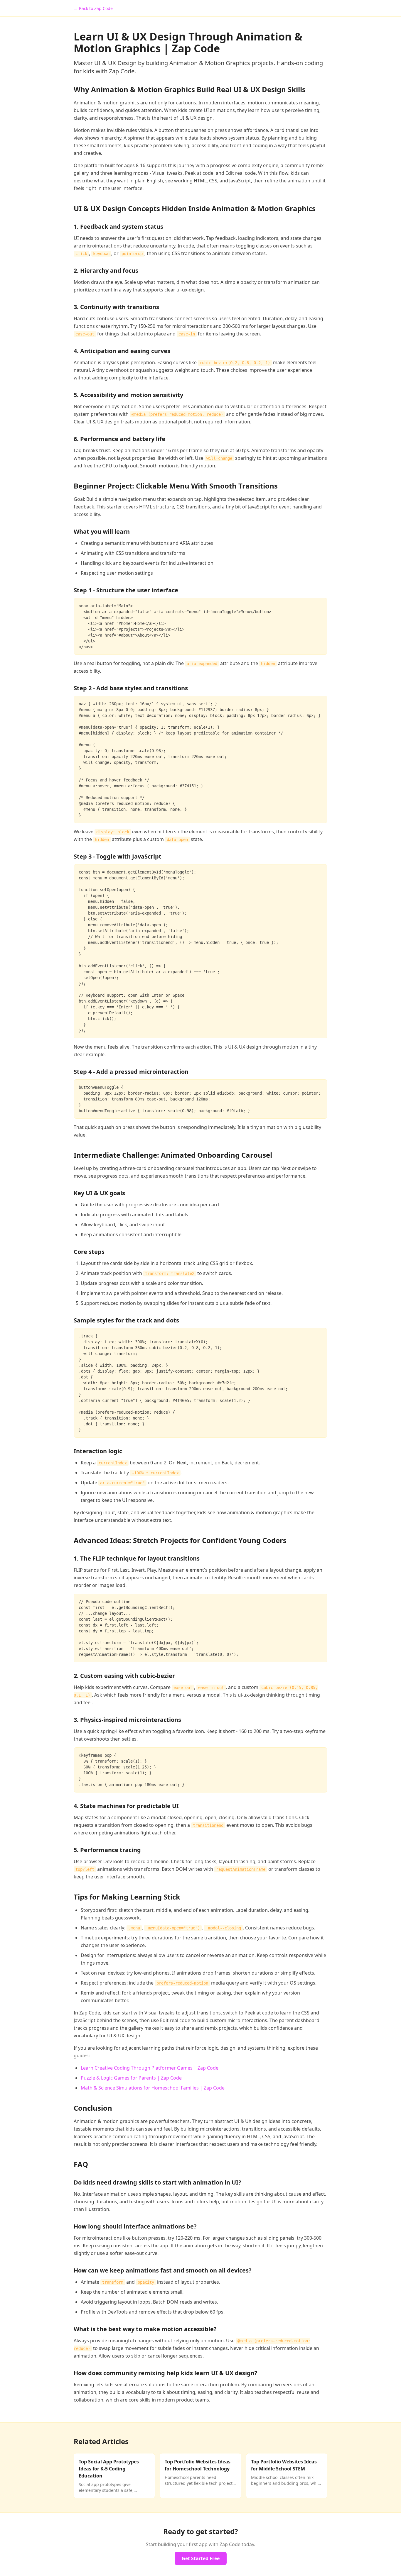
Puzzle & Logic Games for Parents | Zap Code (131, 2078)
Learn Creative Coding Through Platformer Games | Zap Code (150, 2068)
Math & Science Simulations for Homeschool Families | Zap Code (153, 2088)
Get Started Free (201, 2558)
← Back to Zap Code (93, 8)
